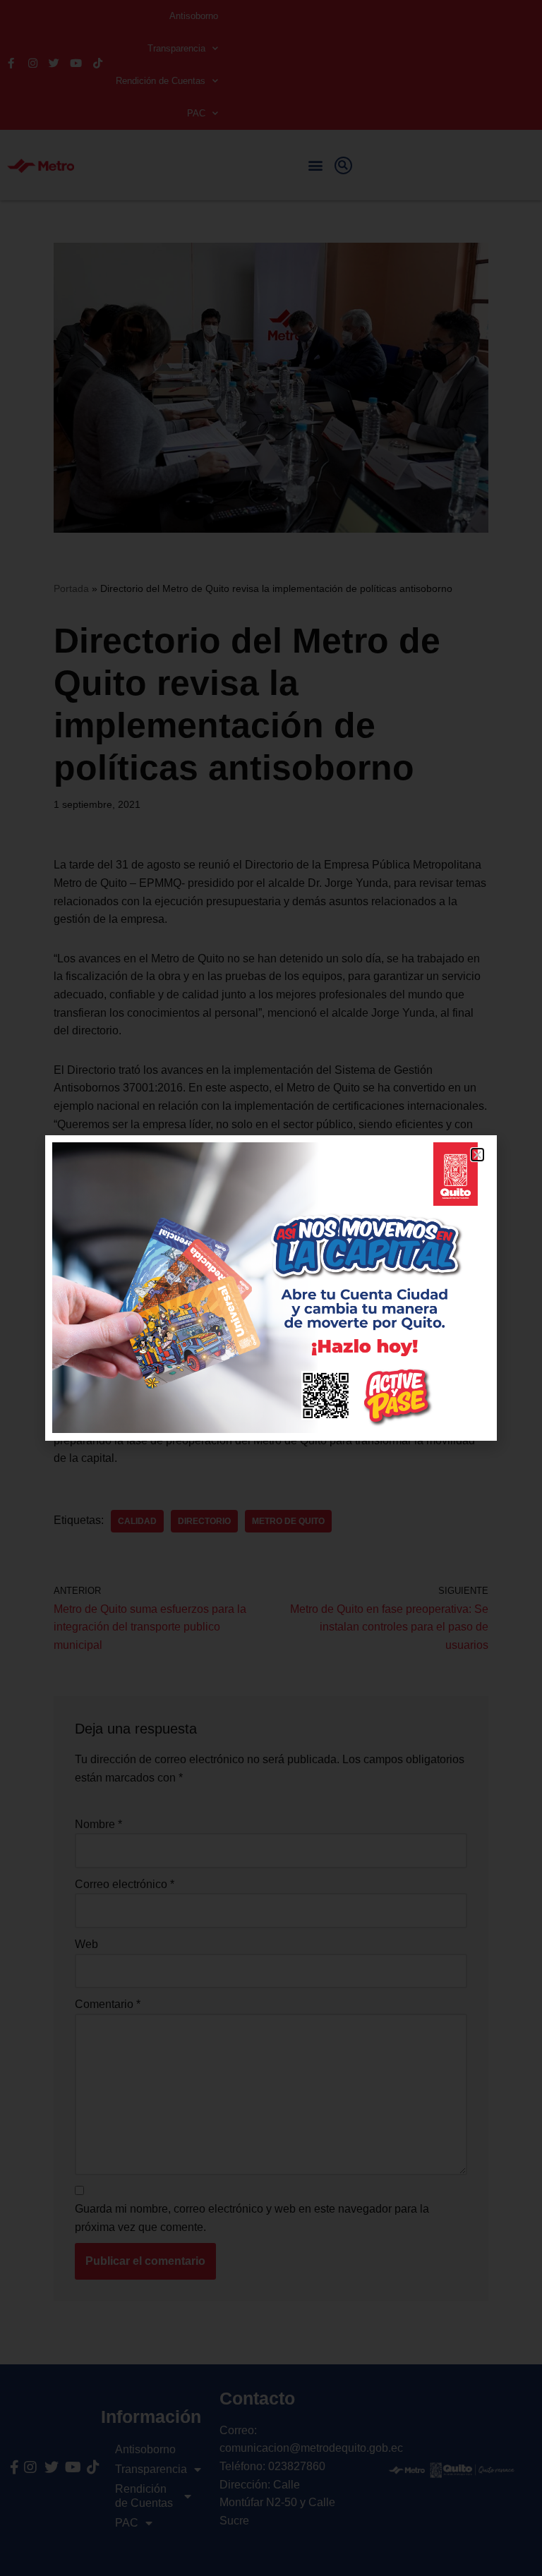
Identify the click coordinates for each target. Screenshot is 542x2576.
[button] (477, 1155)
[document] (271, 1288)
